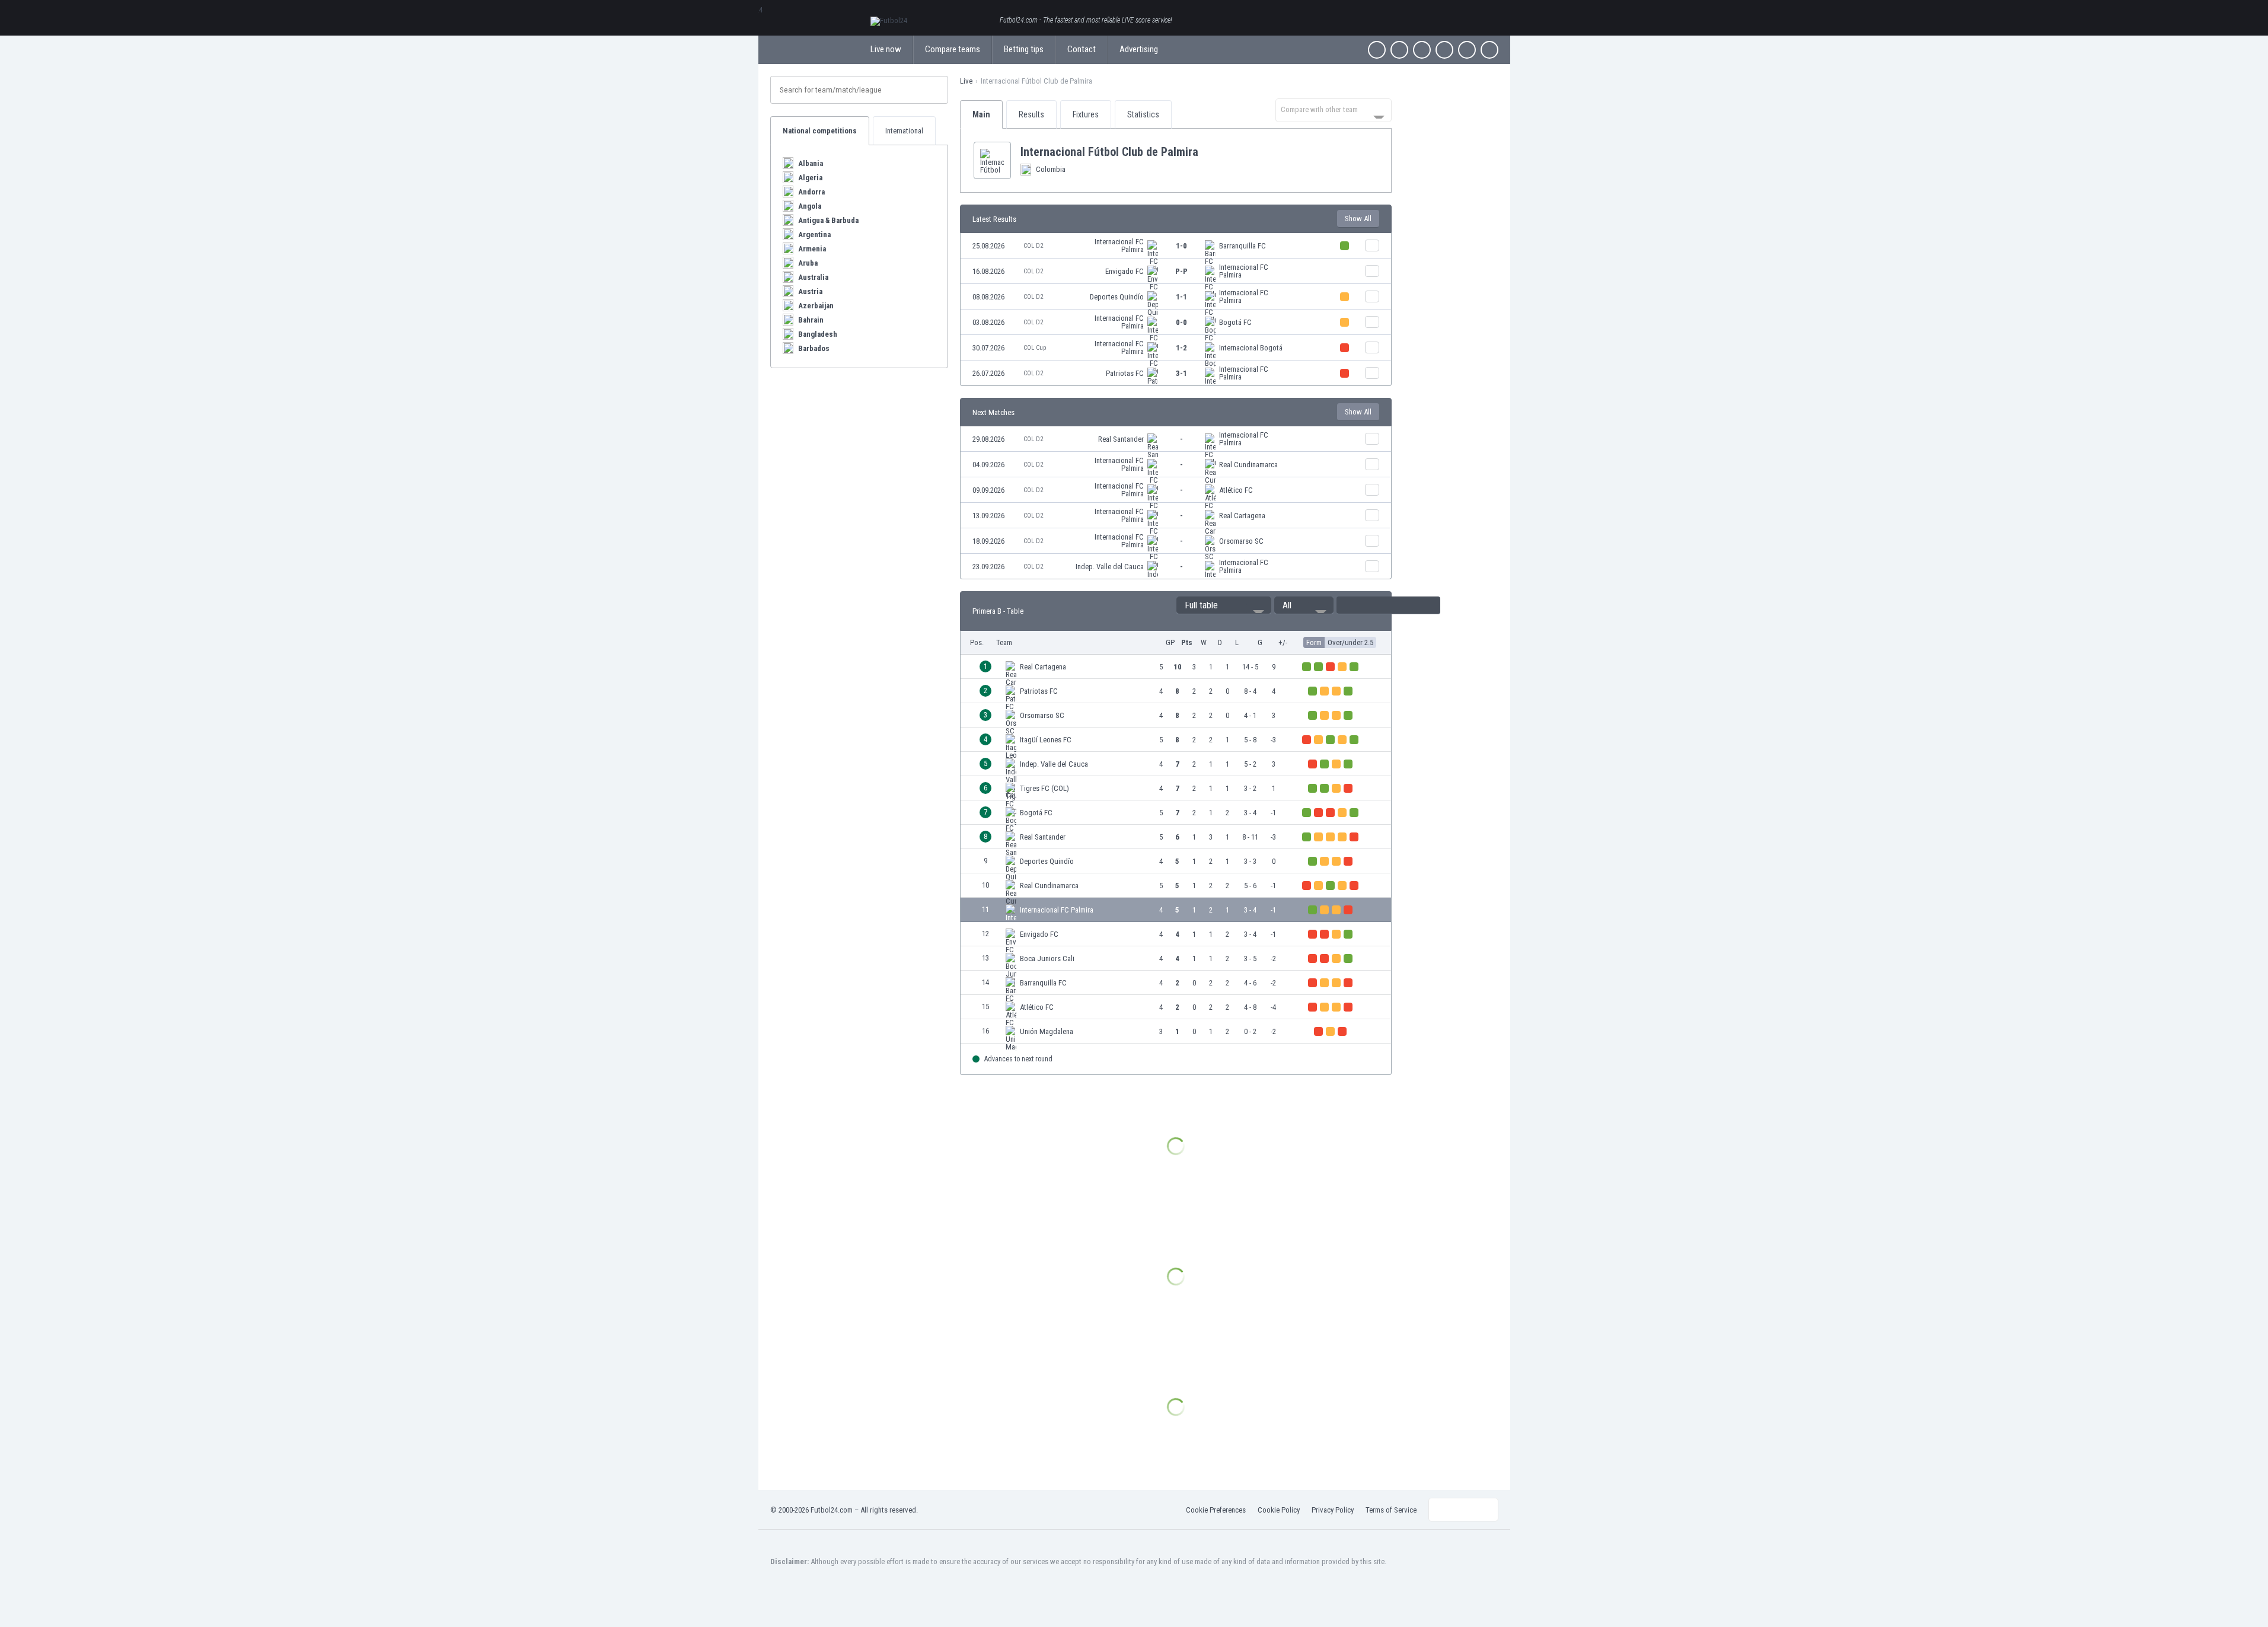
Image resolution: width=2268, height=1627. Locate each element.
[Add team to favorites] (1208, 152)
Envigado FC (1125, 271)
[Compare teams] (1372, 245)
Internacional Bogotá (1251, 348)
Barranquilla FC (1243, 246)
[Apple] (1444, 50)
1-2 (1181, 348)
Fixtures (1086, 114)
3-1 (1181, 373)
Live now (886, 49)
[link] (1176, 246)
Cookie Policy (1279, 1510)
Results (1031, 114)
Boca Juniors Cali (1047, 958)
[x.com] (1399, 50)
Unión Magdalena (1047, 1031)
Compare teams (953, 49)
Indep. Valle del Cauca (1110, 567)
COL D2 (1033, 246)
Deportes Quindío (1117, 297)
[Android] (1467, 50)
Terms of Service (1391, 1510)
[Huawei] (1489, 50)
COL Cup (1035, 348)
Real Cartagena (1242, 516)
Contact (1082, 49)
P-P (1181, 271)
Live (966, 81)
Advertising (1139, 49)
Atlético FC (1236, 490)
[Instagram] (1422, 50)
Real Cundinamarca (1248, 465)
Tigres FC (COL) (1044, 788)
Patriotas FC (1125, 373)
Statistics (1143, 114)
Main (981, 114)
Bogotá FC (1235, 322)
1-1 (1181, 297)
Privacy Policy (1333, 1510)
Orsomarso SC (1241, 541)
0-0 (1181, 322)
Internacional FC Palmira (1119, 245)
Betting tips (1024, 49)
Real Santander (1121, 439)
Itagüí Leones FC (1046, 740)
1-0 (1181, 246)
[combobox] (1334, 110)
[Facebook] (1377, 50)
